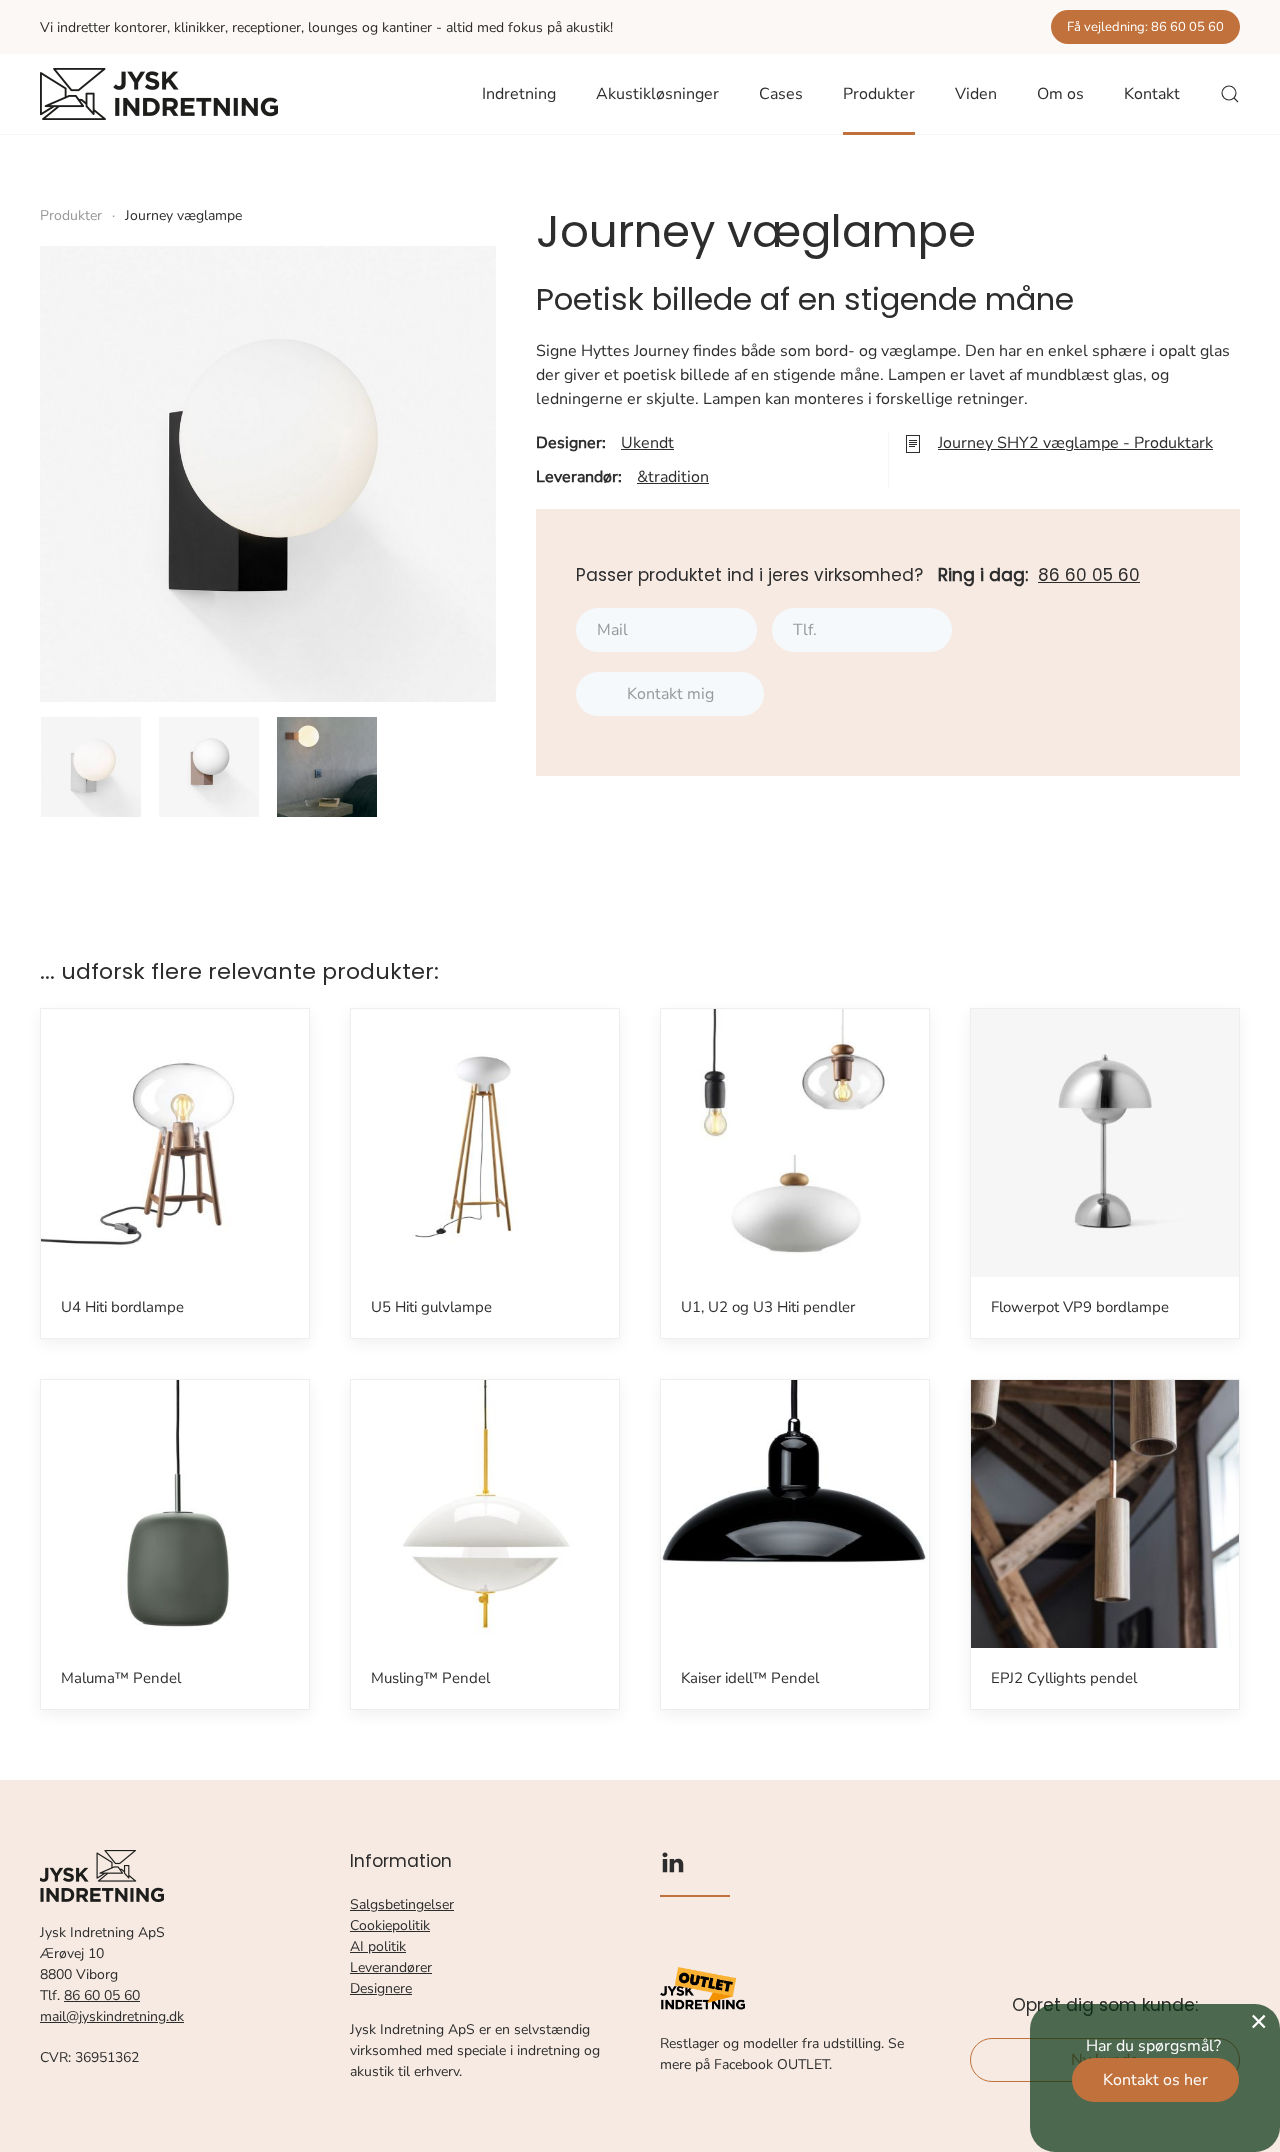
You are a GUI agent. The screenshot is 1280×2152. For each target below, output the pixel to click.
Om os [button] (1060, 94)
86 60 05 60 (1089, 575)
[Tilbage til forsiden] (159, 94)
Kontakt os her (1155, 2080)
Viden (976, 94)
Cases (781, 94)
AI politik (378, 1946)
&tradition (673, 477)
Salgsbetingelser (402, 1904)
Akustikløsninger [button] (657, 94)
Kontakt (1152, 94)
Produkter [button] (879, 94)
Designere (381, 1988)
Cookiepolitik (390, 1925)
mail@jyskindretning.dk (112, 2016)
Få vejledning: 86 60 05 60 (1145, 27)
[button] (1230, 94)
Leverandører (391, 1967)
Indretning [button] (519, 94)
